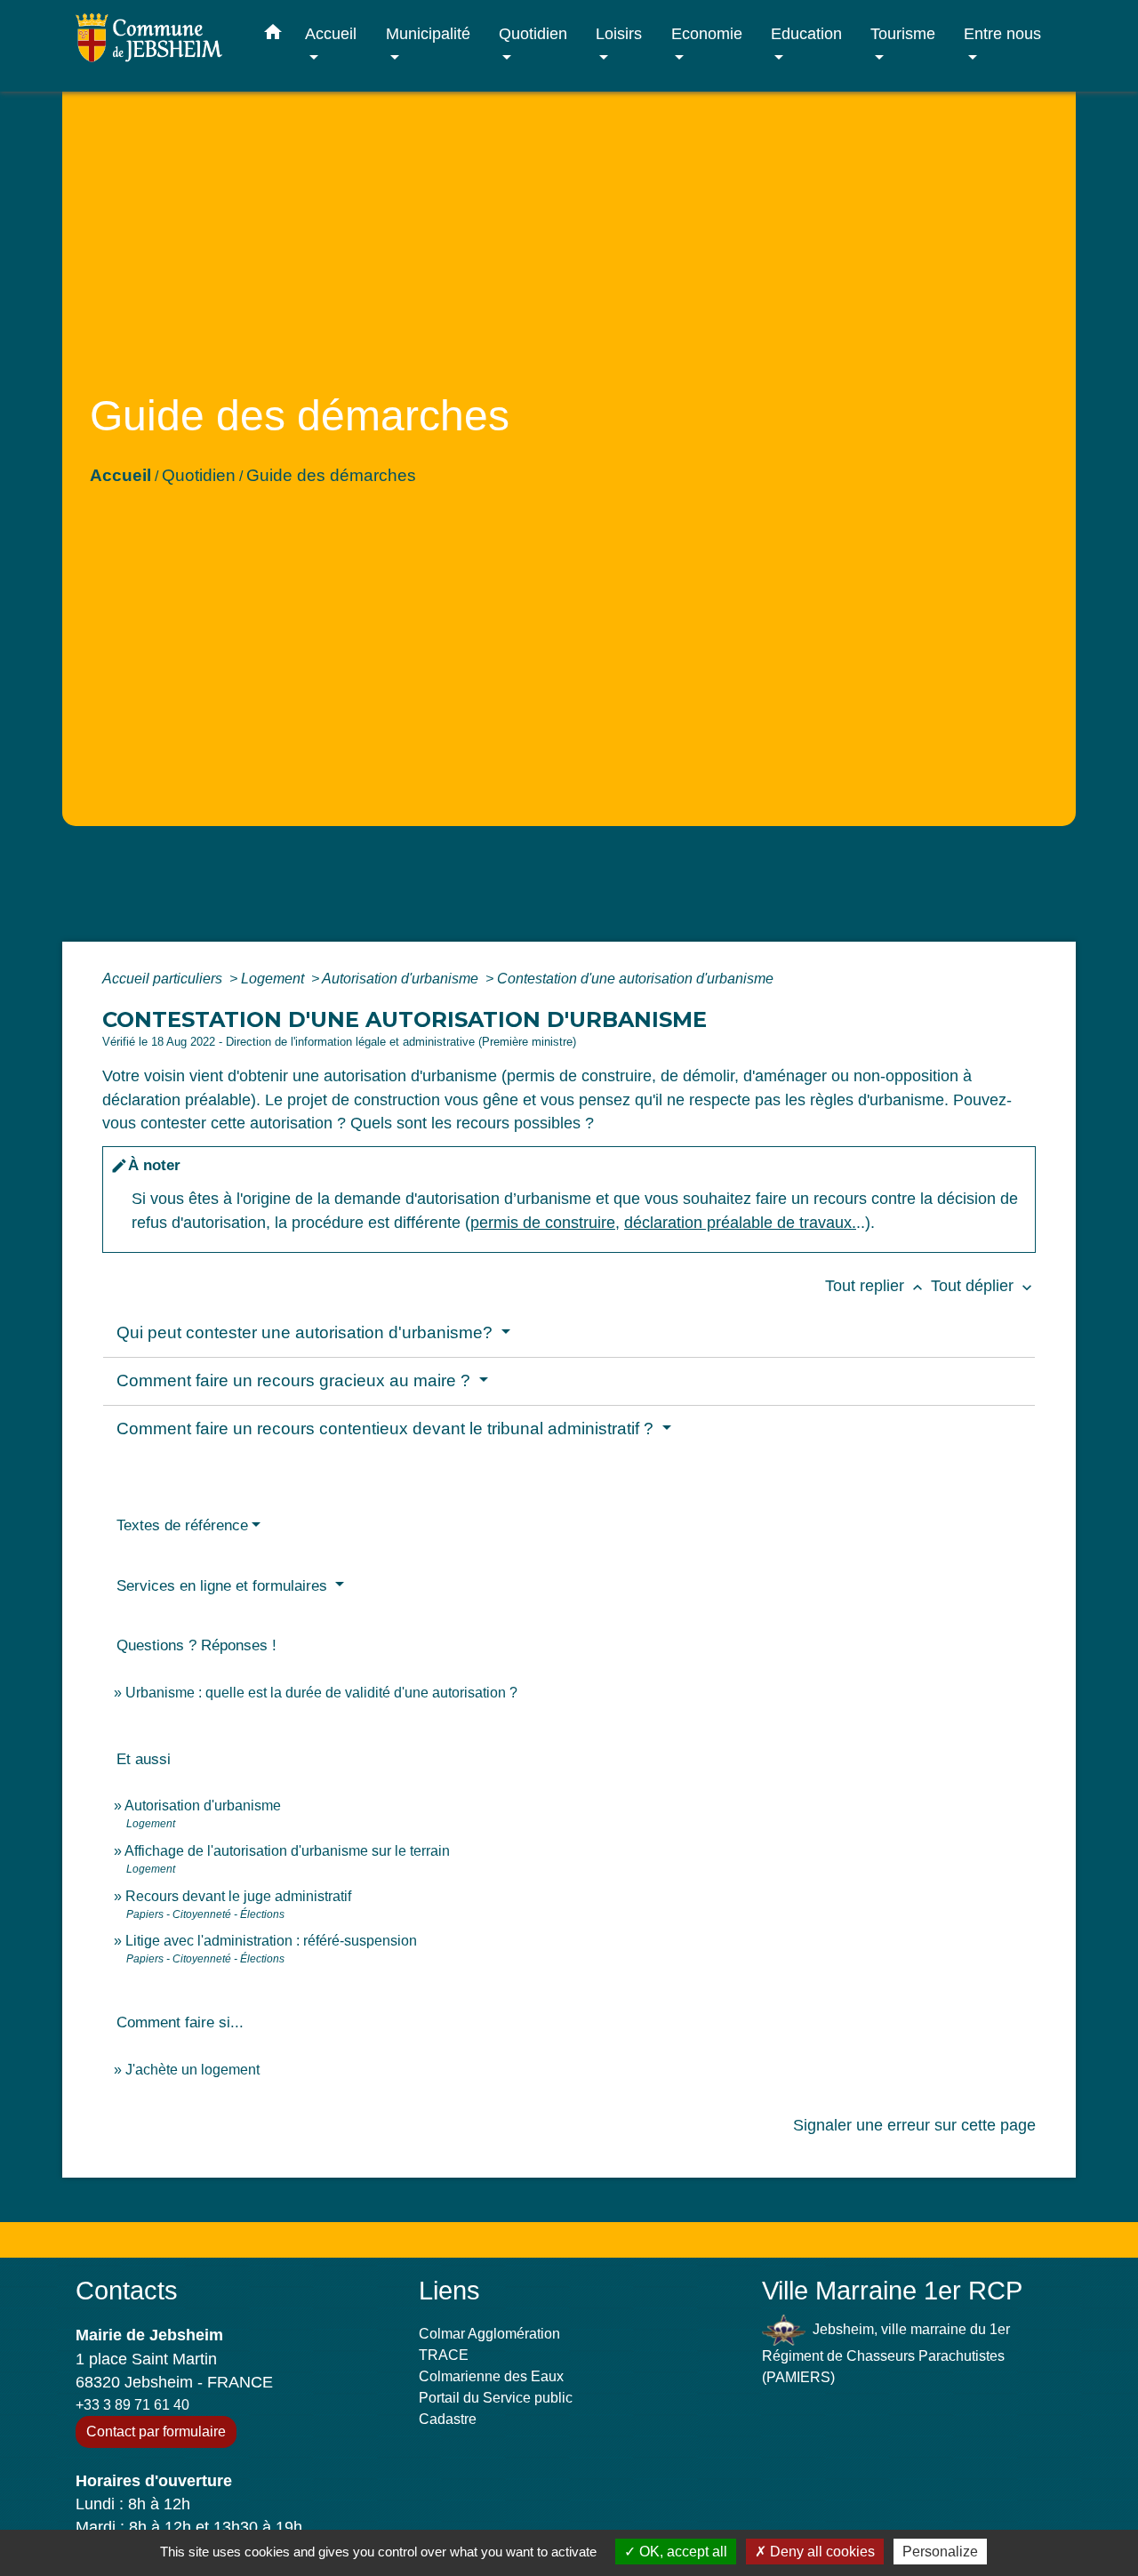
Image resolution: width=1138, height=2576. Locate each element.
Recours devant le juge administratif (238, 1896)
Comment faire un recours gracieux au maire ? (296, 1380)
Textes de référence (182, 1525)
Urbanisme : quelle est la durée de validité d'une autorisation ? (321, 1693)
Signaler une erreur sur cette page (914, 2125)
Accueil (120, 475)
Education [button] (806, 33)
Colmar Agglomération (489, 2334)
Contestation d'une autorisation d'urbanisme (635, 979)
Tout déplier (983, 1286)
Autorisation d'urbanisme (402, 979)
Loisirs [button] (619, 33)
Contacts (127, 2291)
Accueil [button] (331, 33)
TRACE (444, 2355)
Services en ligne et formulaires (224, 1586)
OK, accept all (681, 2552)
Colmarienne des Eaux (491, 2376)
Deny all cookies (821, 2552)
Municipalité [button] (428, 33)
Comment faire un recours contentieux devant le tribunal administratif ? (387, 1428)
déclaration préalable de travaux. (740, 1223)
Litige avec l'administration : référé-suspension (271, 1941)
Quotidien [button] (533, 33)
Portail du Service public (496, 2398)
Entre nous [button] (1002, 33)
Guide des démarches (331, 475)
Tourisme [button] (903, 33)
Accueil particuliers (164, 979)
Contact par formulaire (156, 2432)
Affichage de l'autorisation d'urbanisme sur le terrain (287, 1851)
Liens (449, 2291)
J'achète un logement (192, 2070)
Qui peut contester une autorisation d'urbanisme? (307, 1332)
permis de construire (543, 1223)
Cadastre (448, 2419)
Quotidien (199, 475)
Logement (274, 979)
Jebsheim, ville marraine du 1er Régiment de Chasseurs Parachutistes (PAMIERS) (886, 2353)
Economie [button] (707, 33)
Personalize (940, 2552)
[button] (273, 36)
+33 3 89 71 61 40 (132, 2405)
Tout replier (876, 1286)
